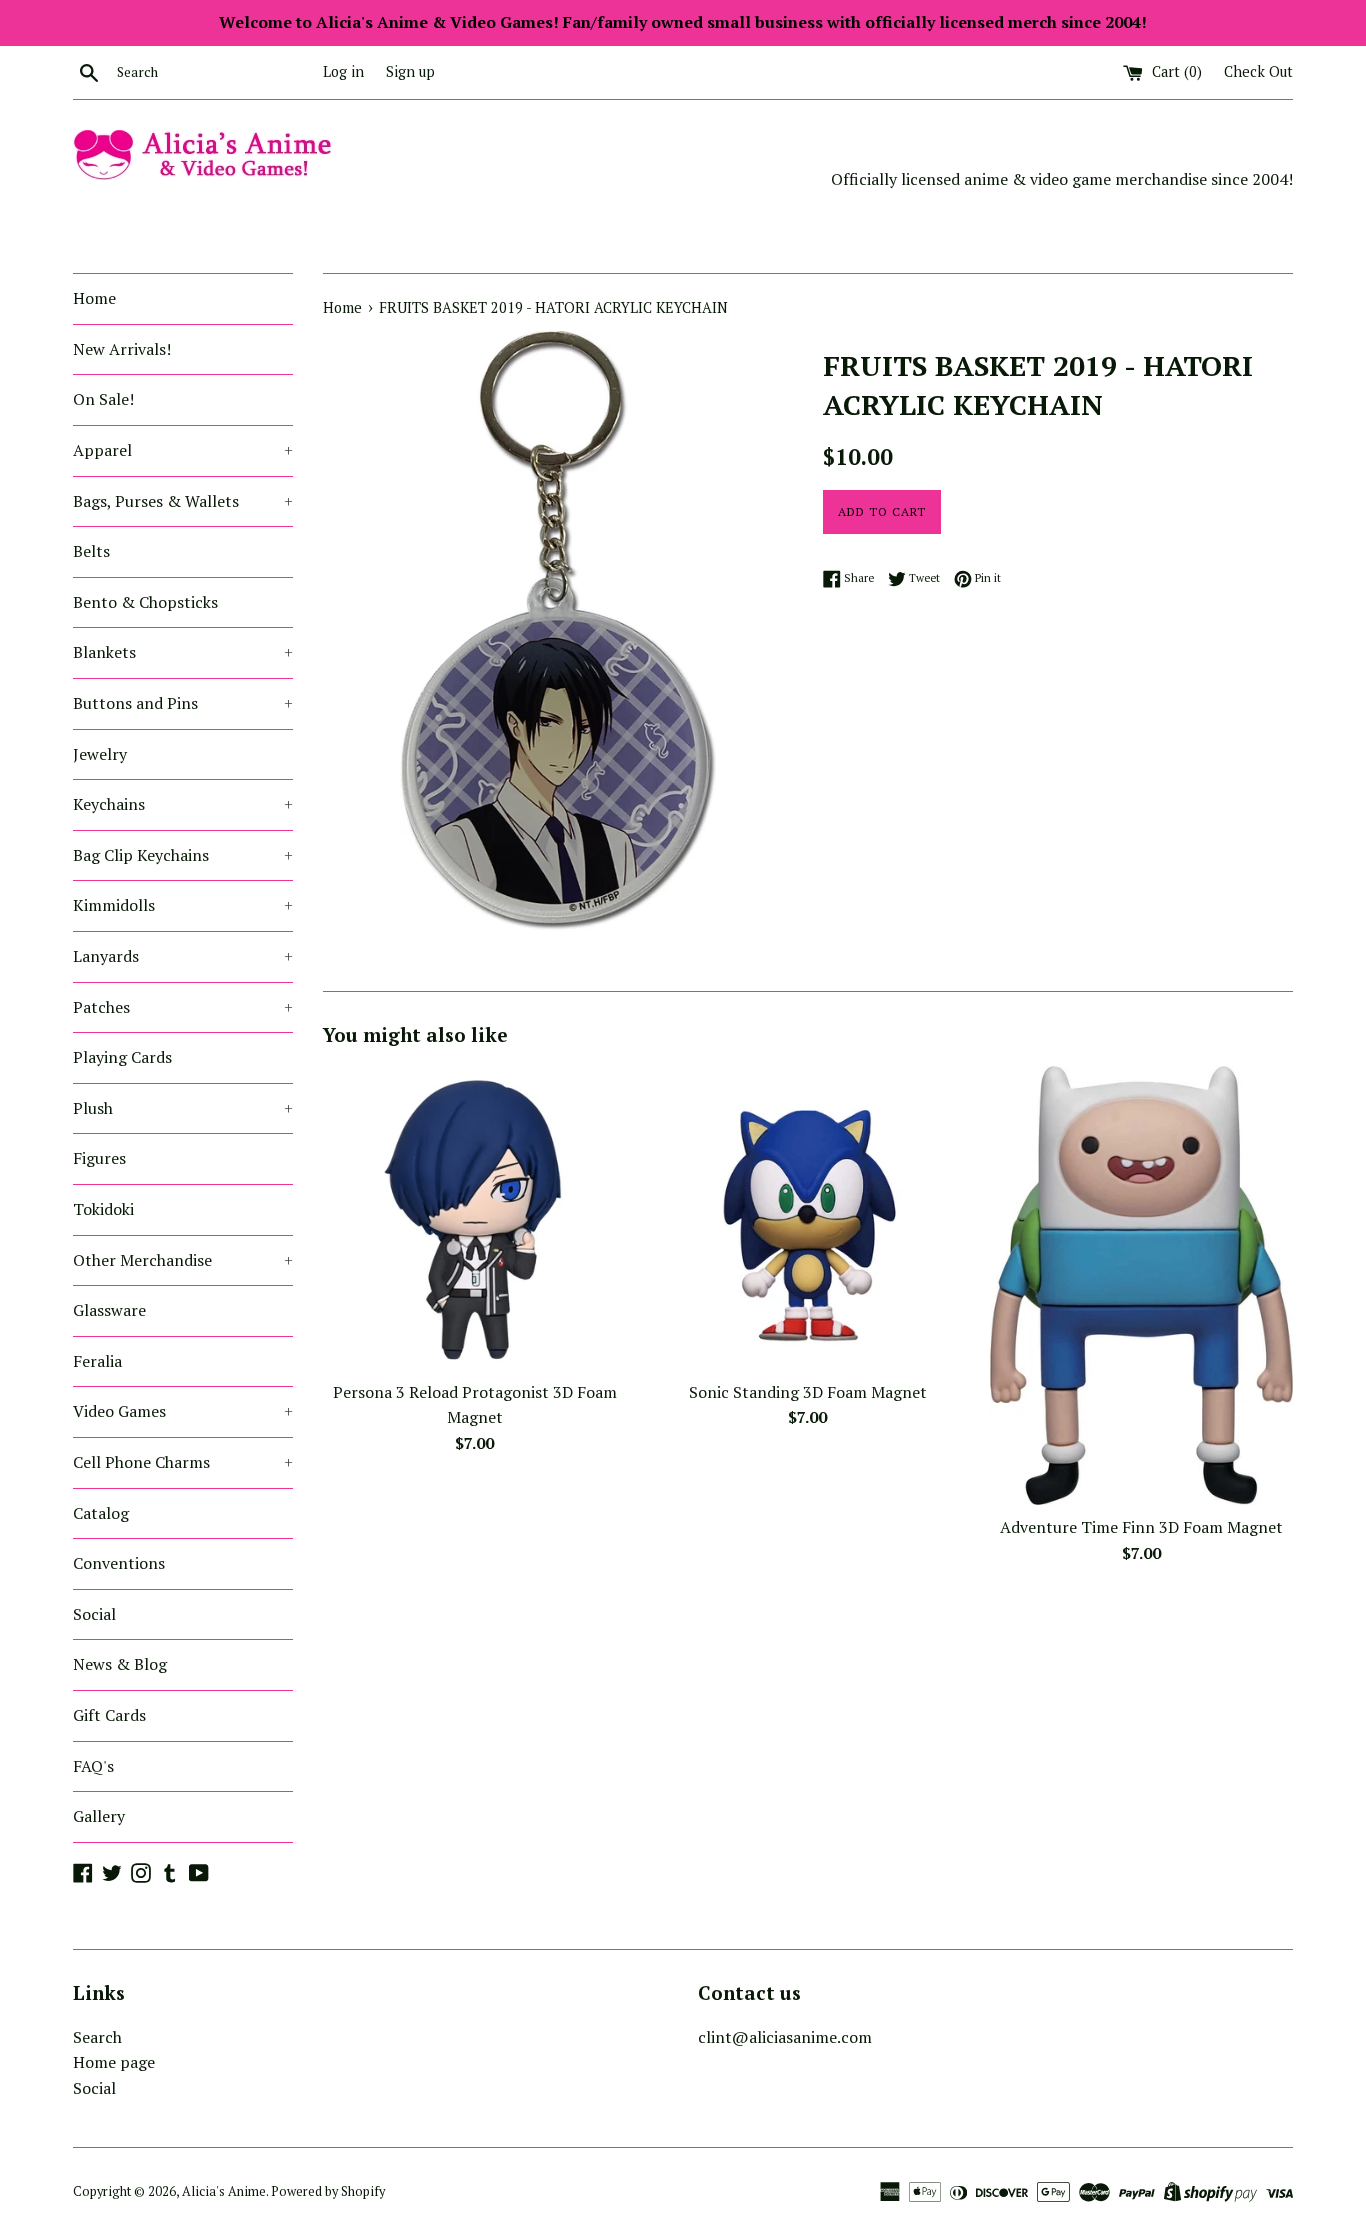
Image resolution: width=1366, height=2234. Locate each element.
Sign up (410, 71)
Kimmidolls (183, 905)
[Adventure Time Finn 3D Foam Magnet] (1141, 1285)
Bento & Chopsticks (145, 602)
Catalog (101, 1513)
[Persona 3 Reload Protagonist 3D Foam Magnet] (474, 1217)
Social (94, 1614)
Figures (99, 1158)
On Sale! (103, 399)
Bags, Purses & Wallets (183, 501)
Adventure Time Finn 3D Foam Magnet (1141, 1527)
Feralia (97, 1361)
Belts (91, 551)
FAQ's (93, 1766)
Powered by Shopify (328, 2191)
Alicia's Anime (224, 2191)
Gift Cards (109, 1715)
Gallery (99, 1816)
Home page (114, 2062)
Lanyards (183, 956)
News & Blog (120, 1664)
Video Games (183, 1411)
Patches (183, 1007)
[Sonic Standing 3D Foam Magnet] (807, 1217)
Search (97, 2037)
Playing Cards (122, 1057)
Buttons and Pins (183, 703)
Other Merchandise (183, 1260)
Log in (343, 71)
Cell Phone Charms (183, 1462)
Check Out (1258, 71)
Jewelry (100, 754)
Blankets (183, 652)
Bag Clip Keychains (183, 855)
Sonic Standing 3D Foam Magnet (808, 1392)
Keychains (183, 804)
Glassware (109, 1310)
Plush (183, 1108)
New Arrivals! (122, 349)
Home (94, 298)
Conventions (119, 1563)
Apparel (183, 450)
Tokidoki (103, 1209)
